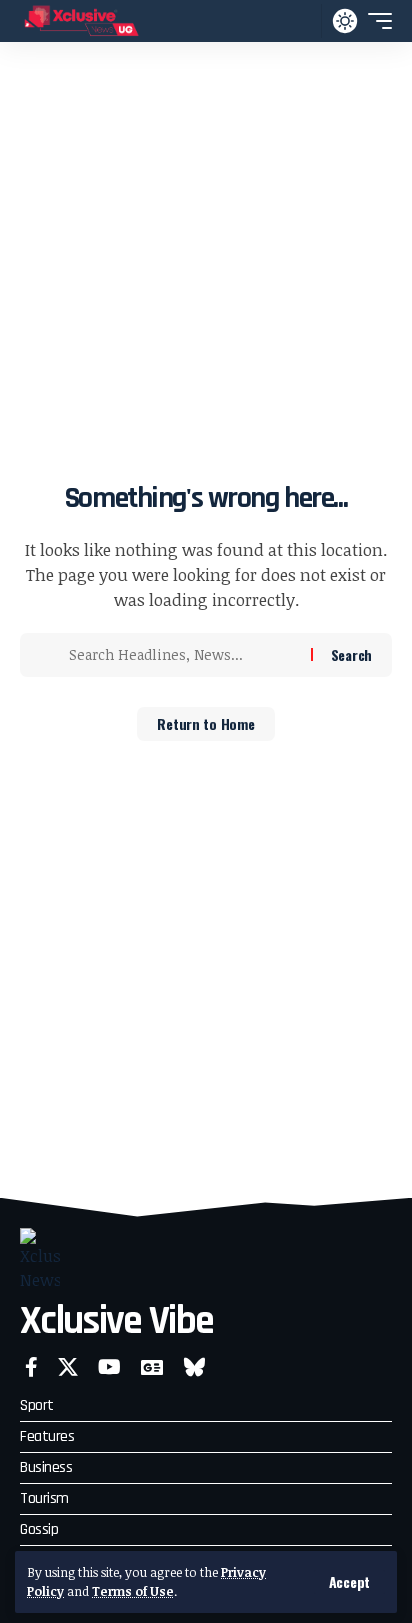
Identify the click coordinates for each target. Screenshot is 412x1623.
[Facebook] (31, 1367)
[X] (68, 1367)
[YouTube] (109, 1367)
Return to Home (205, 723)
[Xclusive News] (81, 21)
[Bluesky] (194, 1367)
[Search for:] (182, 655)
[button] (349, 1582)
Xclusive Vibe (116, 1321)
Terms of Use (133, 1591)
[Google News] (152, 1367)
